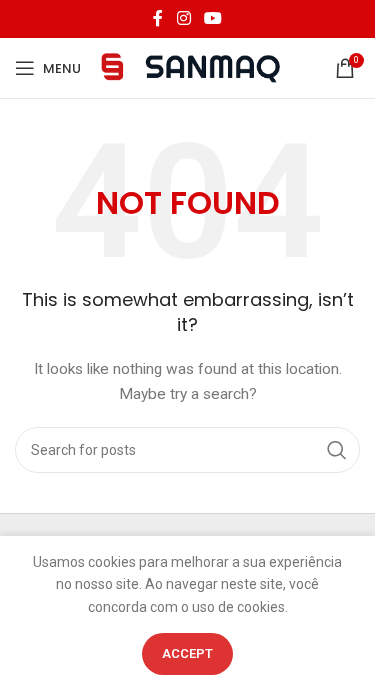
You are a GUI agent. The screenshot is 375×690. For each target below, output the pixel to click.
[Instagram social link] (183, 18)
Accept (187, 653)
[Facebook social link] (158, 18)
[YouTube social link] (213, 18)
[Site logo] (190, 67)
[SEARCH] (337, 450)
